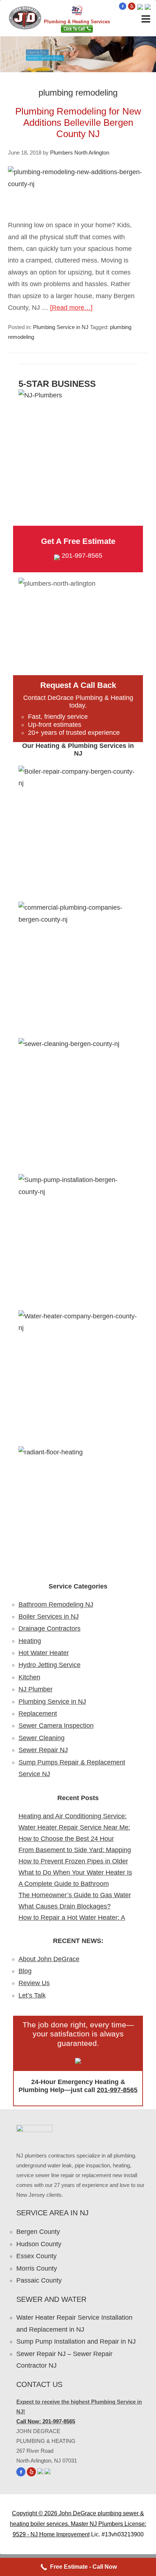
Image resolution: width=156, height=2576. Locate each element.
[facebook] (123, 8)
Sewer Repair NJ (43, 1750)
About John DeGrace (49, 1959)
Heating (30, 1641)
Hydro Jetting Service (50, 1665)
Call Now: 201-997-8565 (46, 2421)
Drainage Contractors (50, 1628)
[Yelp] (132, 8)
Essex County (36, 2256)
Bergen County (38, 2232)
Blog (25, 1971)
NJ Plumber (36, 1689)
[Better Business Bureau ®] (148, 8)
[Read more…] (71, 308)
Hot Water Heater (44, 1653)
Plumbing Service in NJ (61, 327)
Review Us (34, 1983)
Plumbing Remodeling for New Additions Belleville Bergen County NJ (78, 123)
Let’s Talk (32, 1995)
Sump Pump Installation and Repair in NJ (76, 2341)
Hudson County (39, 2244)
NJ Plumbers (106, 2524)
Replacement (38, 1714)
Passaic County (39, 2280)
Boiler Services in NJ (49, 1616)
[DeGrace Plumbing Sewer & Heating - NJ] (25, 27)
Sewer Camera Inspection (56, 1726)
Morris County (37, 2268)
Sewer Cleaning (42, 1738)
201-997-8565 (82, 556)
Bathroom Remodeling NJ (56, 1605)
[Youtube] (140, 8)
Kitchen (29, 1677)
